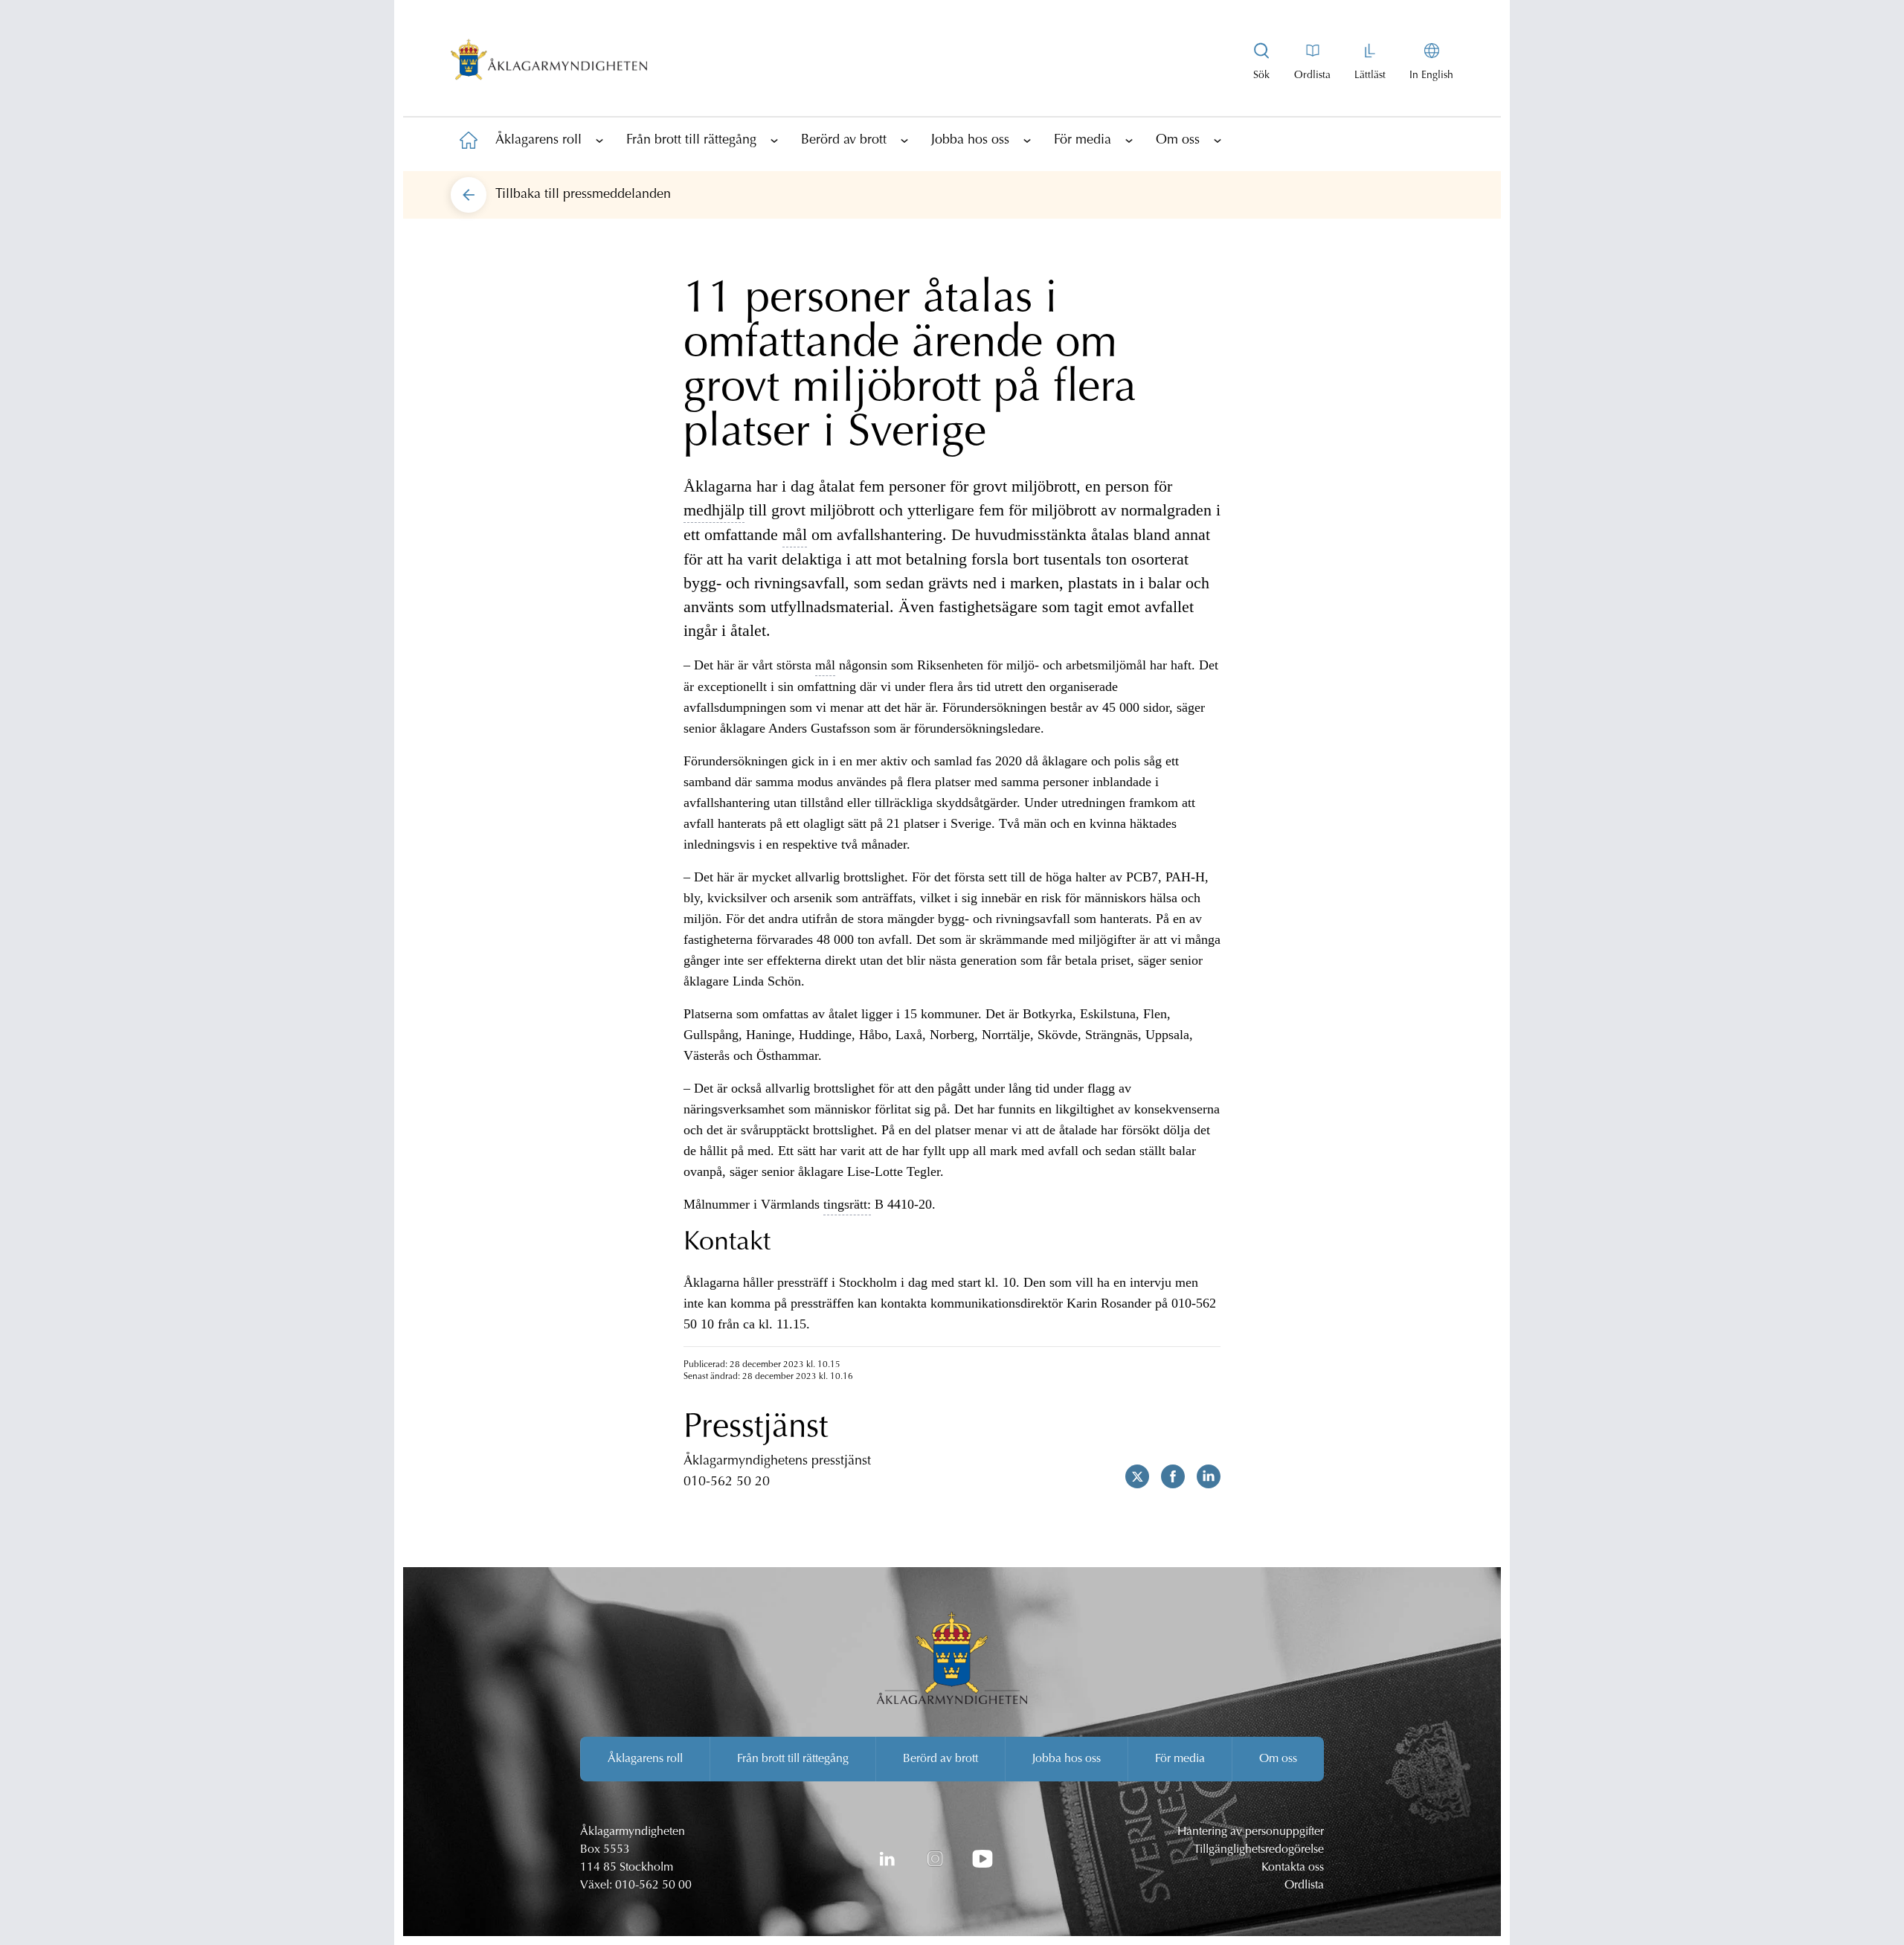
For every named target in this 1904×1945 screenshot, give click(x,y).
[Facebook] (1167, 1476)
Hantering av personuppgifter (1251, 1832)
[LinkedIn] (887, 1859)
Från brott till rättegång (691, 141)
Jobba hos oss (970, 141)
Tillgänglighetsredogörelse (1259, 1850)
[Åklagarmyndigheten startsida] (549, 62)
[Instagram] (935, 1859)
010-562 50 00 (653, 1885)
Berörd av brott (844, 141)
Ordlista (1304, 1885)
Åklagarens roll (538, 141)
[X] (1131, 1476)
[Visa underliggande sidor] (599, 140)
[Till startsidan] (469, 140)
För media (1083, 141)
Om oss (1178, 141)
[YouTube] (982, 1859)
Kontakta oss (1293, 1868)
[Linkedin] (1203, 1476)
